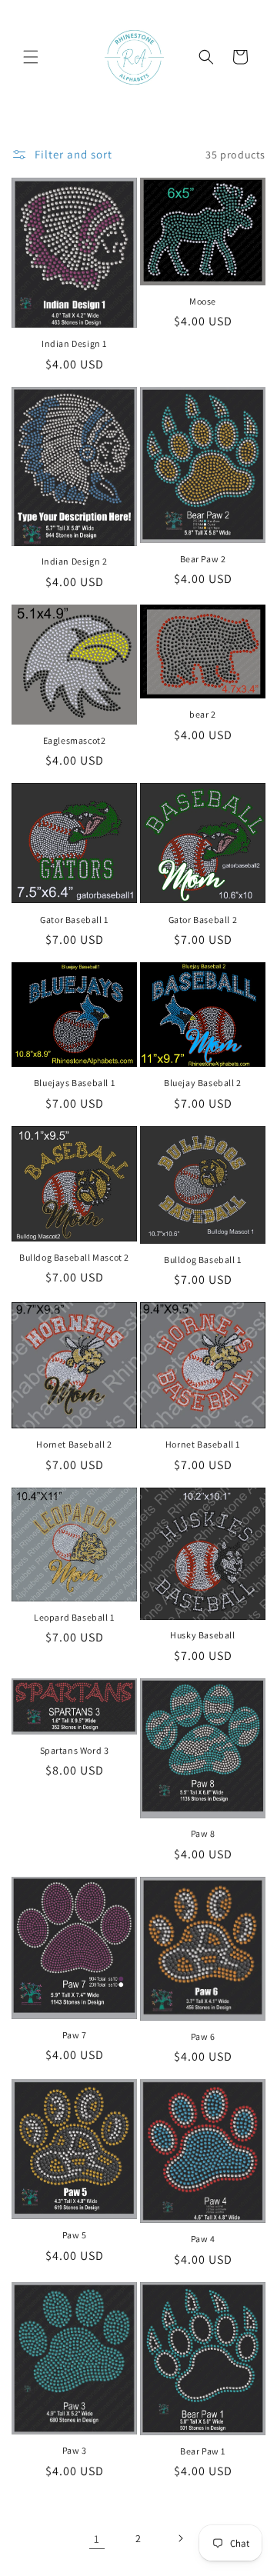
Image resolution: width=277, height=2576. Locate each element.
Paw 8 (203, 1833)
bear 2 (203, 714)
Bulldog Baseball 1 (203, 1260)
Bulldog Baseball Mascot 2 (74, 1257)
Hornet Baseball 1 (203, 1444)
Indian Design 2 (75, 561)
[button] (31, 57)
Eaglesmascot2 (75, 740)
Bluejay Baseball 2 (203, 1083)
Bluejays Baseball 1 (74, 1083)
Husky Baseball (202, 1635)
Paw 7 (75, 2035)
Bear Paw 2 (203, 559)
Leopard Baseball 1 (74, 1617)
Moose (203, 301)
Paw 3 (75, 2450)
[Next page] (180, 2538)
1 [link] (97, 2539)
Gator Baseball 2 (203, 920)
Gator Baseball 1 (74, 920)
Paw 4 (203, 2239)
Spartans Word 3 (75, 1750)
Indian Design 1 (74, 343)
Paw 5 (75, 2235)
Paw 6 (203, 2036)
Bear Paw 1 (203, 2451)
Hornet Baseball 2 (74, 1444)
